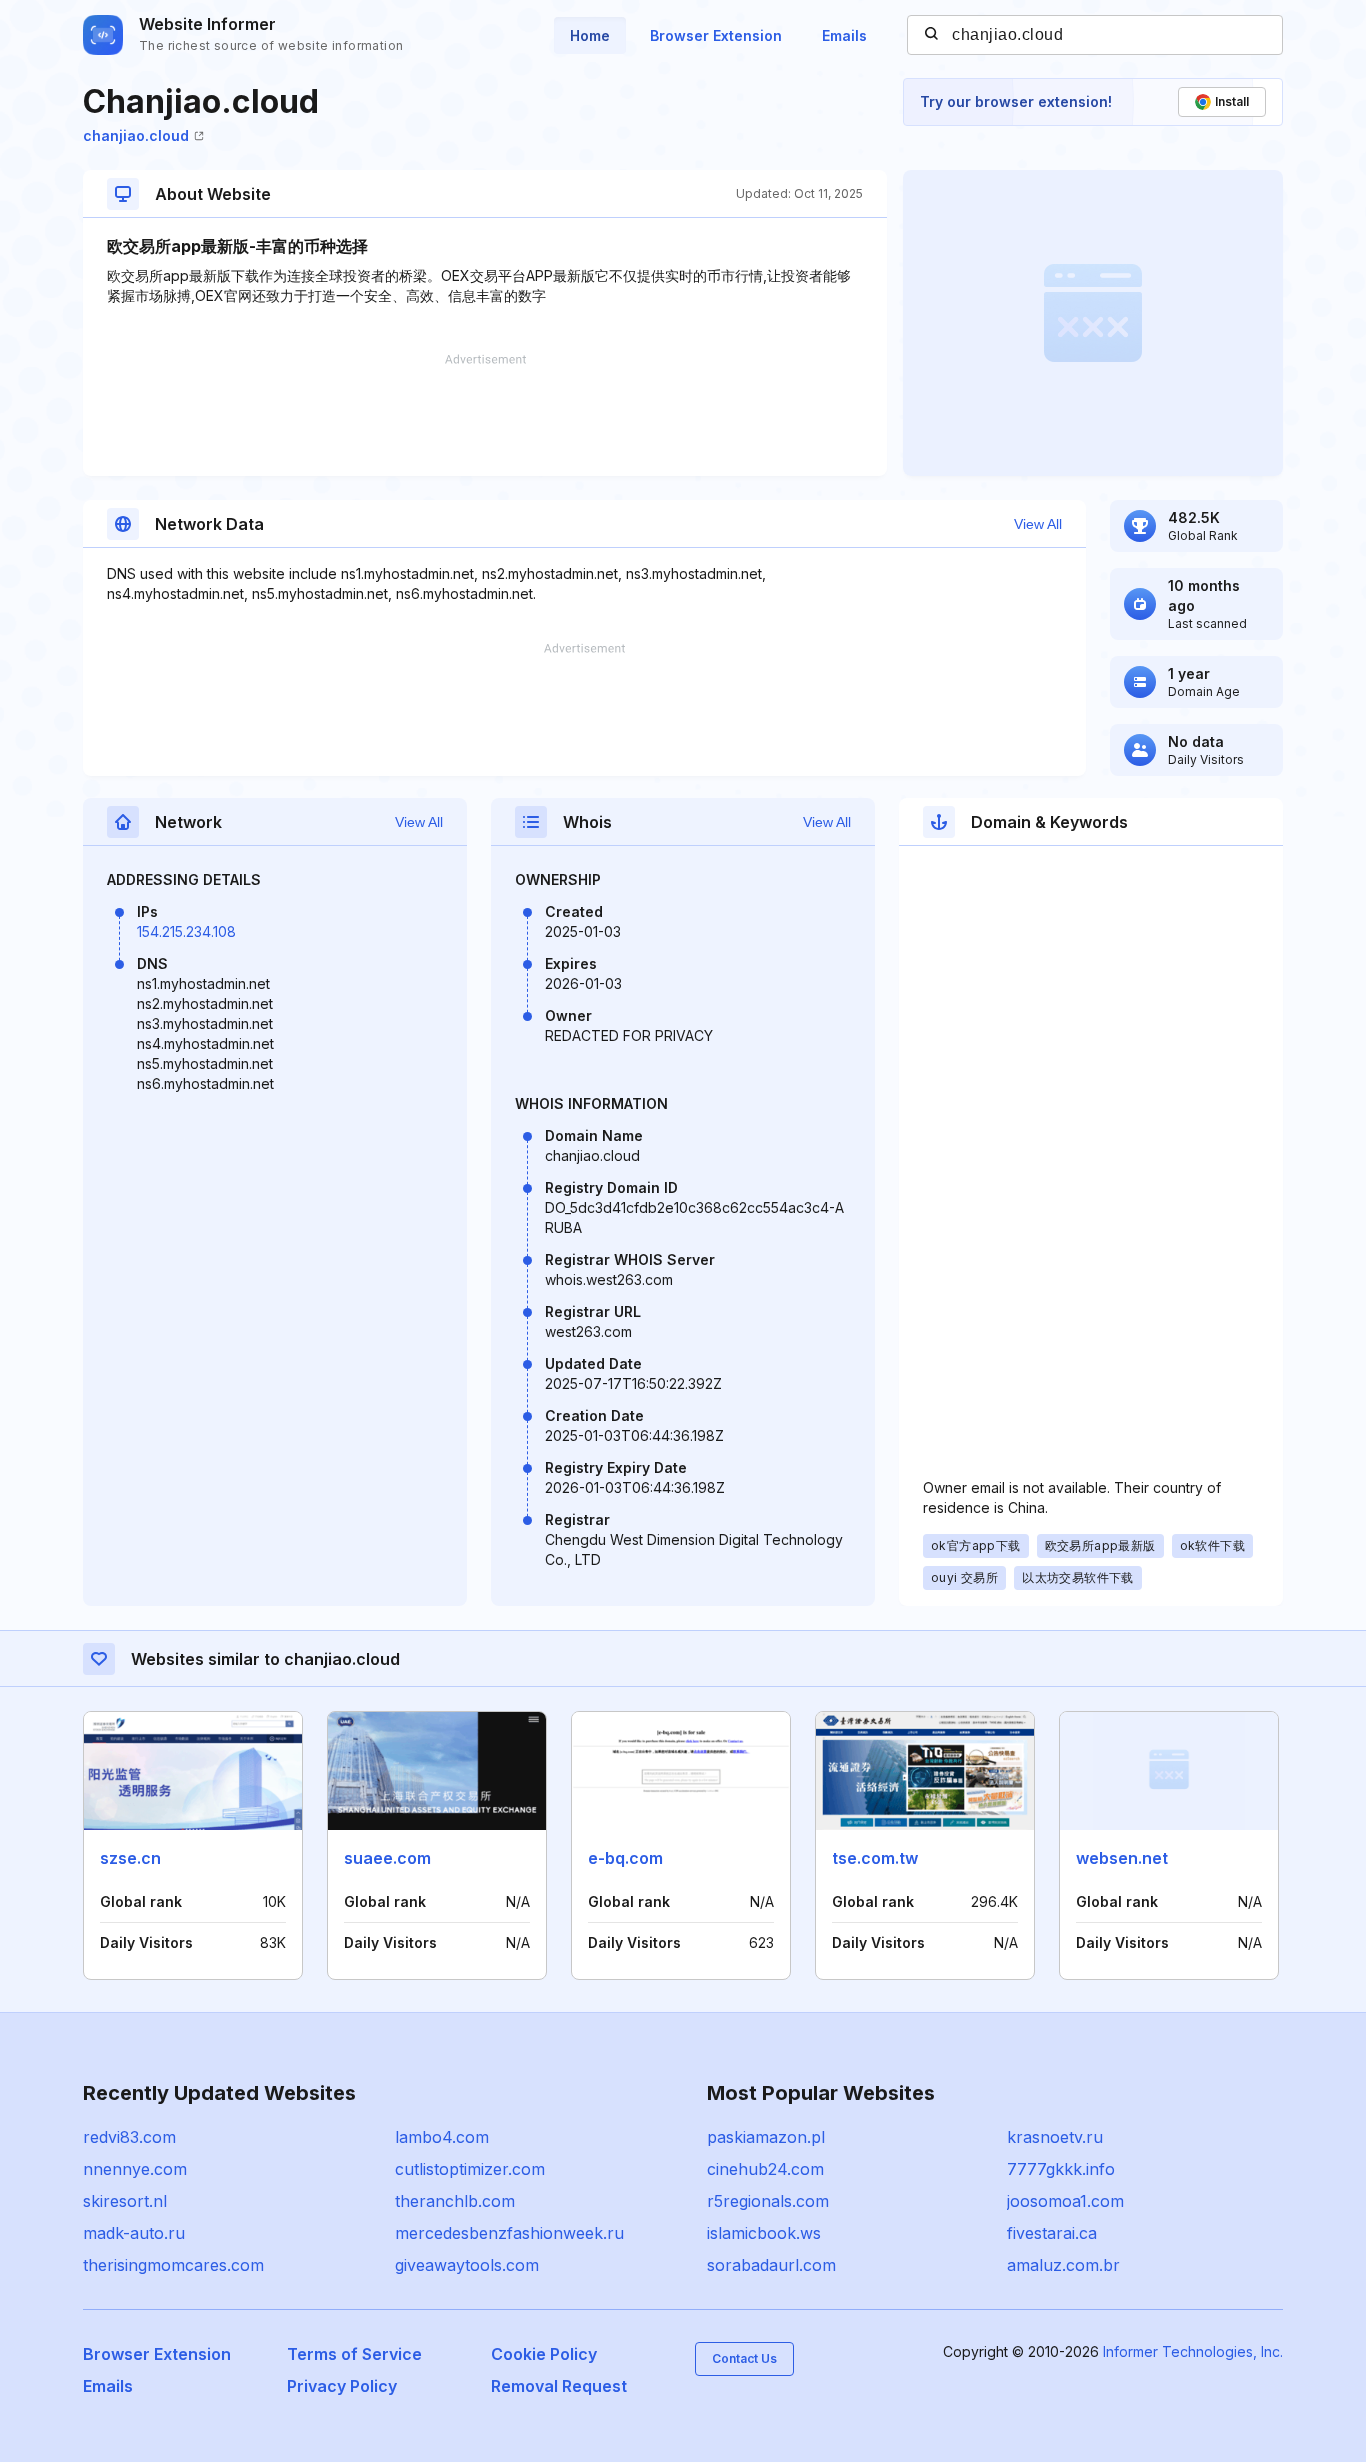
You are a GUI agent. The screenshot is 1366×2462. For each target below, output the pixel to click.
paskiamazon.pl (766, 2137)
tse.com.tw (875, 1858)
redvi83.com (129, 2137)
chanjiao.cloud (136, 135)
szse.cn (130, 1858)
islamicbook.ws (764, 2233)
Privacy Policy (342, 2386)
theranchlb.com (455, 2201)
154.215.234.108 (186, 931)
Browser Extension (716, 35)
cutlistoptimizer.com (470, 2169)
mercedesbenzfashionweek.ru (509, 2233)
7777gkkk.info (1061, 2169)
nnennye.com (135, 2169)
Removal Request (559, 2386)
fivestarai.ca (1052, 2233)
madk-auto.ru (134, 2233)
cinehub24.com (765, 2169)
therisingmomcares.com (173, 2265)
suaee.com (387, 1858)
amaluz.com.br (1063, 2265)
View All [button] (1038, 524)
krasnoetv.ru (1055, 2137)
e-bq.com (625, 1858)
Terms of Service (354, 2354)
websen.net (1122, 1858)
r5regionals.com (768, 2201)
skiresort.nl (125, 2201)
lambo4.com (442, 2137)
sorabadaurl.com (771, 2265)
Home (590, 35)
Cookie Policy (544, 2354)
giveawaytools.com (467, 2265)
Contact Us (744, 2358)
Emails (844, 35)
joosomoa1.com (1065, 2201)
